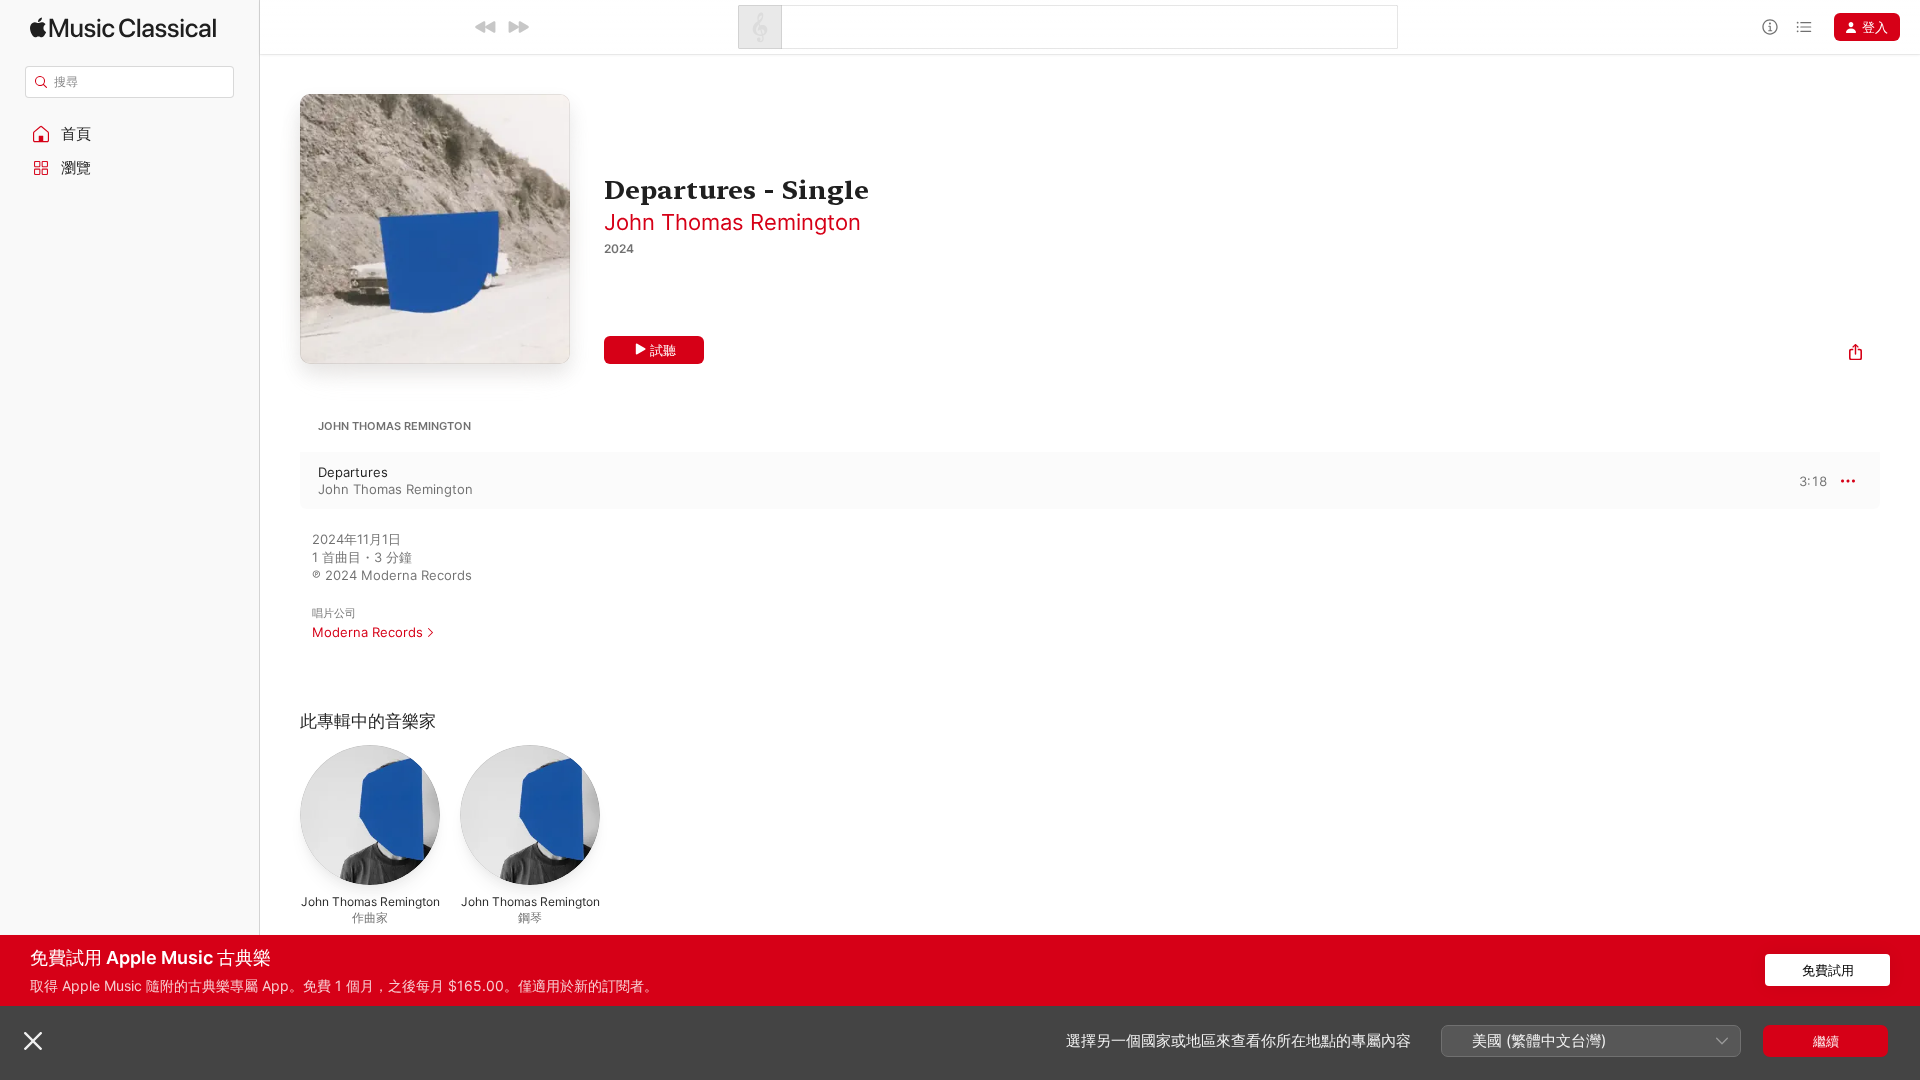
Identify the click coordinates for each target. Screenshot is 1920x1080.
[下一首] (518, 27)
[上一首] (486, 27)
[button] (130, 134)
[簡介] (1770, 27)
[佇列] (1804, 27)
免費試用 (1828, 970)
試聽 (663, 350)
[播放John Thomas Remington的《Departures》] (280, 481)
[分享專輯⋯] (1855, 354)
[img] (123, 27)
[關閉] (33, 1041)
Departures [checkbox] (353, 472)
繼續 (1826, 1041)
